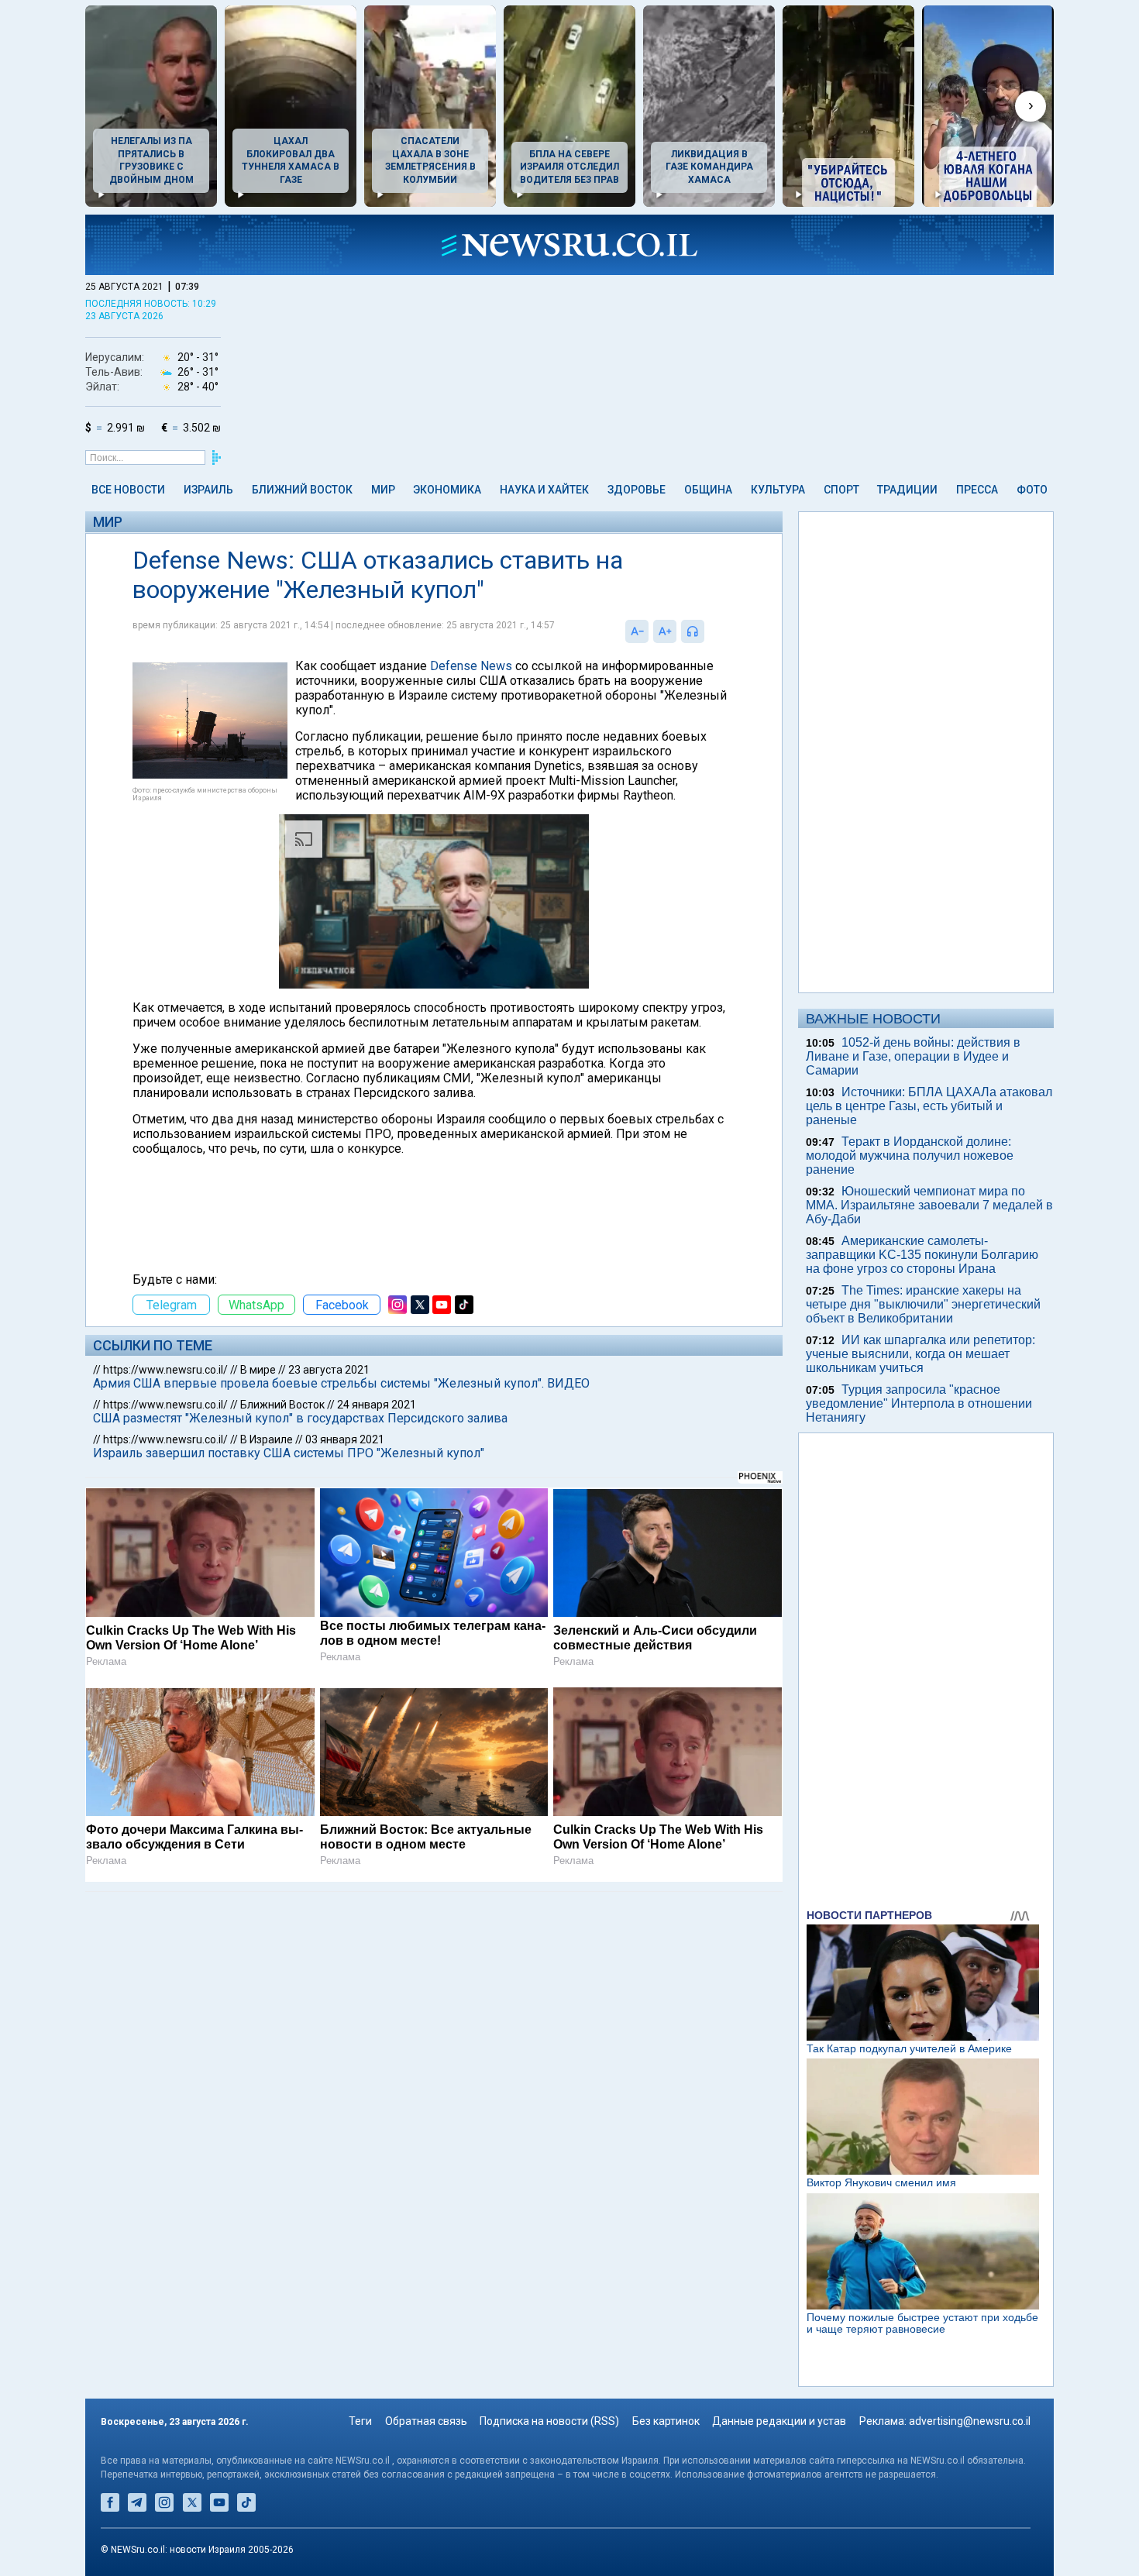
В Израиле (267, 1439)
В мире (258, 1370)
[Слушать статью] (708, 631)
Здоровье (637, 490)
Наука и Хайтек (544, 490)
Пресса (977, 490)
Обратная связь (426, 2421)
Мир (383, 490)
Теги (360, 2421)
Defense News (471, 666)
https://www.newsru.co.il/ (165, 1370)
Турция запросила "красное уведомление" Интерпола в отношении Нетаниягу (919, 1403)
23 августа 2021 (329, 1370)
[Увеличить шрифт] (665, 631)
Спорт (841, 490)
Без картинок (666, 2421)
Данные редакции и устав (779, 2421)
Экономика (447, 490)
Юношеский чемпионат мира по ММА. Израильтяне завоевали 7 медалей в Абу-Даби (929, 1205)
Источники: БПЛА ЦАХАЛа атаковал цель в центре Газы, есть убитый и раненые (929, 1106)
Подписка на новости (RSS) (549, 2421)
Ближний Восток (302, 490)
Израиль (208, 490)
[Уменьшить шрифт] (637, 631)
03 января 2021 (345, 1439)
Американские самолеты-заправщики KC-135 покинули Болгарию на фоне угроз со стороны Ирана (922, 1255)
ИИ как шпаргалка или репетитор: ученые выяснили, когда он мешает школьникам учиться (920, 1354)
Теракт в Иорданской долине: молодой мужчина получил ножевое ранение (910, 1156)
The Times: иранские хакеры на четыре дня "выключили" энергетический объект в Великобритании (923, 1304)
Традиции (907, 490)
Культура (778, 490)
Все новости (128, 490)
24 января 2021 (377, 1405)
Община (708, 490)
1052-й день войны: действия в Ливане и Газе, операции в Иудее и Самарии (913, 1056)
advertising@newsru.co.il (970, 2421)
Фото (1032, 490)
